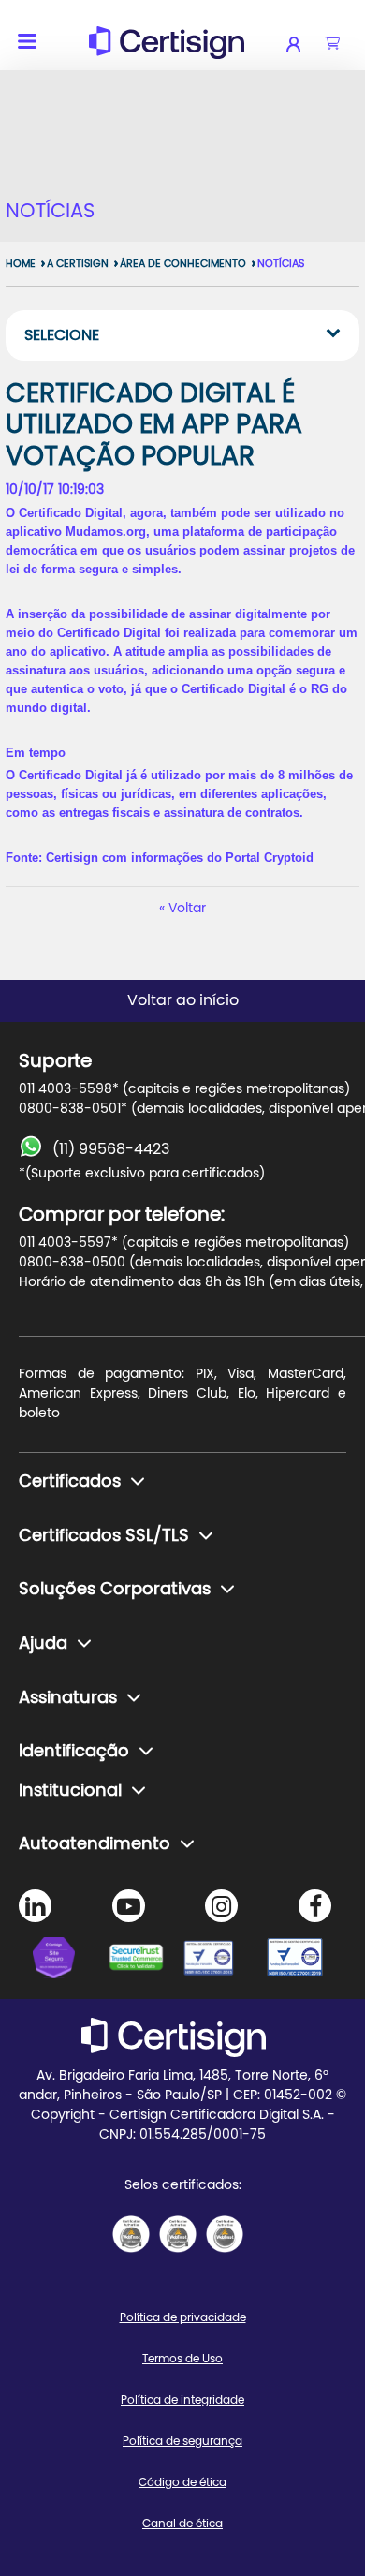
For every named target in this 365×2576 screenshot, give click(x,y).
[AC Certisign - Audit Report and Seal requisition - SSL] (131, 2234)
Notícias (281, 264)
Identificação (74, 1752)
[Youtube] (129, 1906)
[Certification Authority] (220, 1961)
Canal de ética (182, 2524)
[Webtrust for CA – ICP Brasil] (70, 1961)
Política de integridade (182, 2400)
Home (21, 264)
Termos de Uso (182, 2359)
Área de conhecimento (183, 264)
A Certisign (78, 264)
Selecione (62, 335)
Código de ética (182, 2482)
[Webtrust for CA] (145, 1961)
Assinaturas (68, 1698)
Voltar (187, 909)
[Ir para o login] (306, 44)
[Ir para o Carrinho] (332, 44)
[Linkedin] (35, 1906)
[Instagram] (221, 1906)
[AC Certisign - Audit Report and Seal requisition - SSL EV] (178, 2234)
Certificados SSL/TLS (104, 1536)
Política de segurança (182, 2441)
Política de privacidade (183, 2317)
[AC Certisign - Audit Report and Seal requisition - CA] (225, 2234)
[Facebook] (315, 1906)
